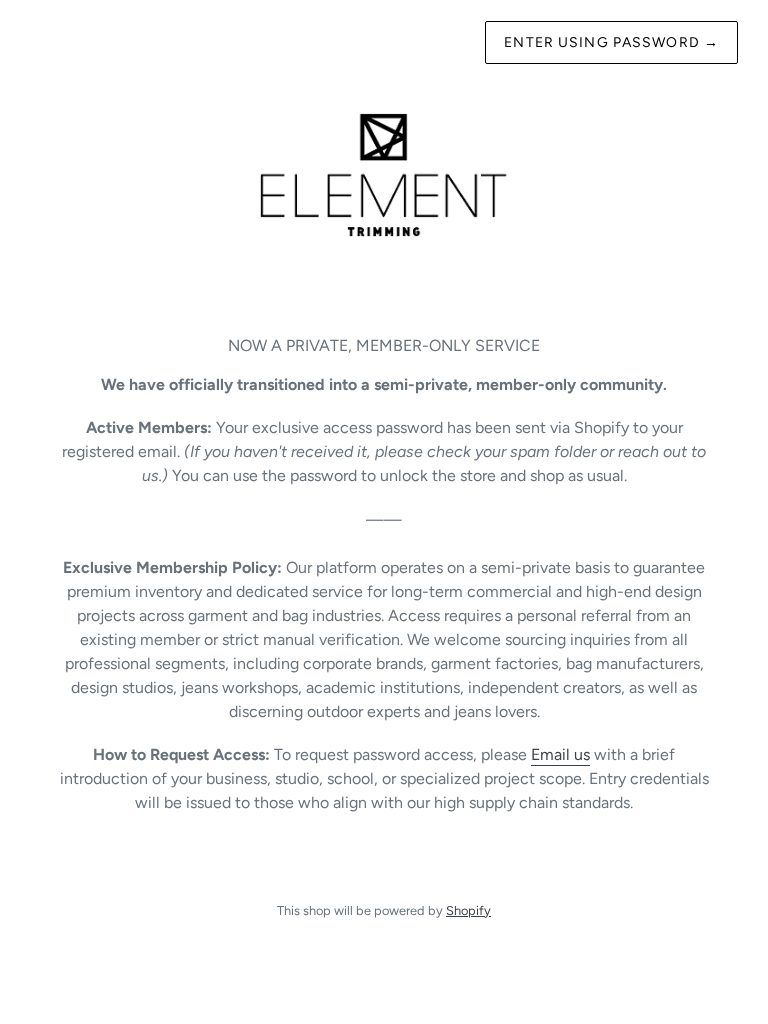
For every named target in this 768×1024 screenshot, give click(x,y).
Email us (560, 754)
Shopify (468, 910)
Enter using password (611, 42)
